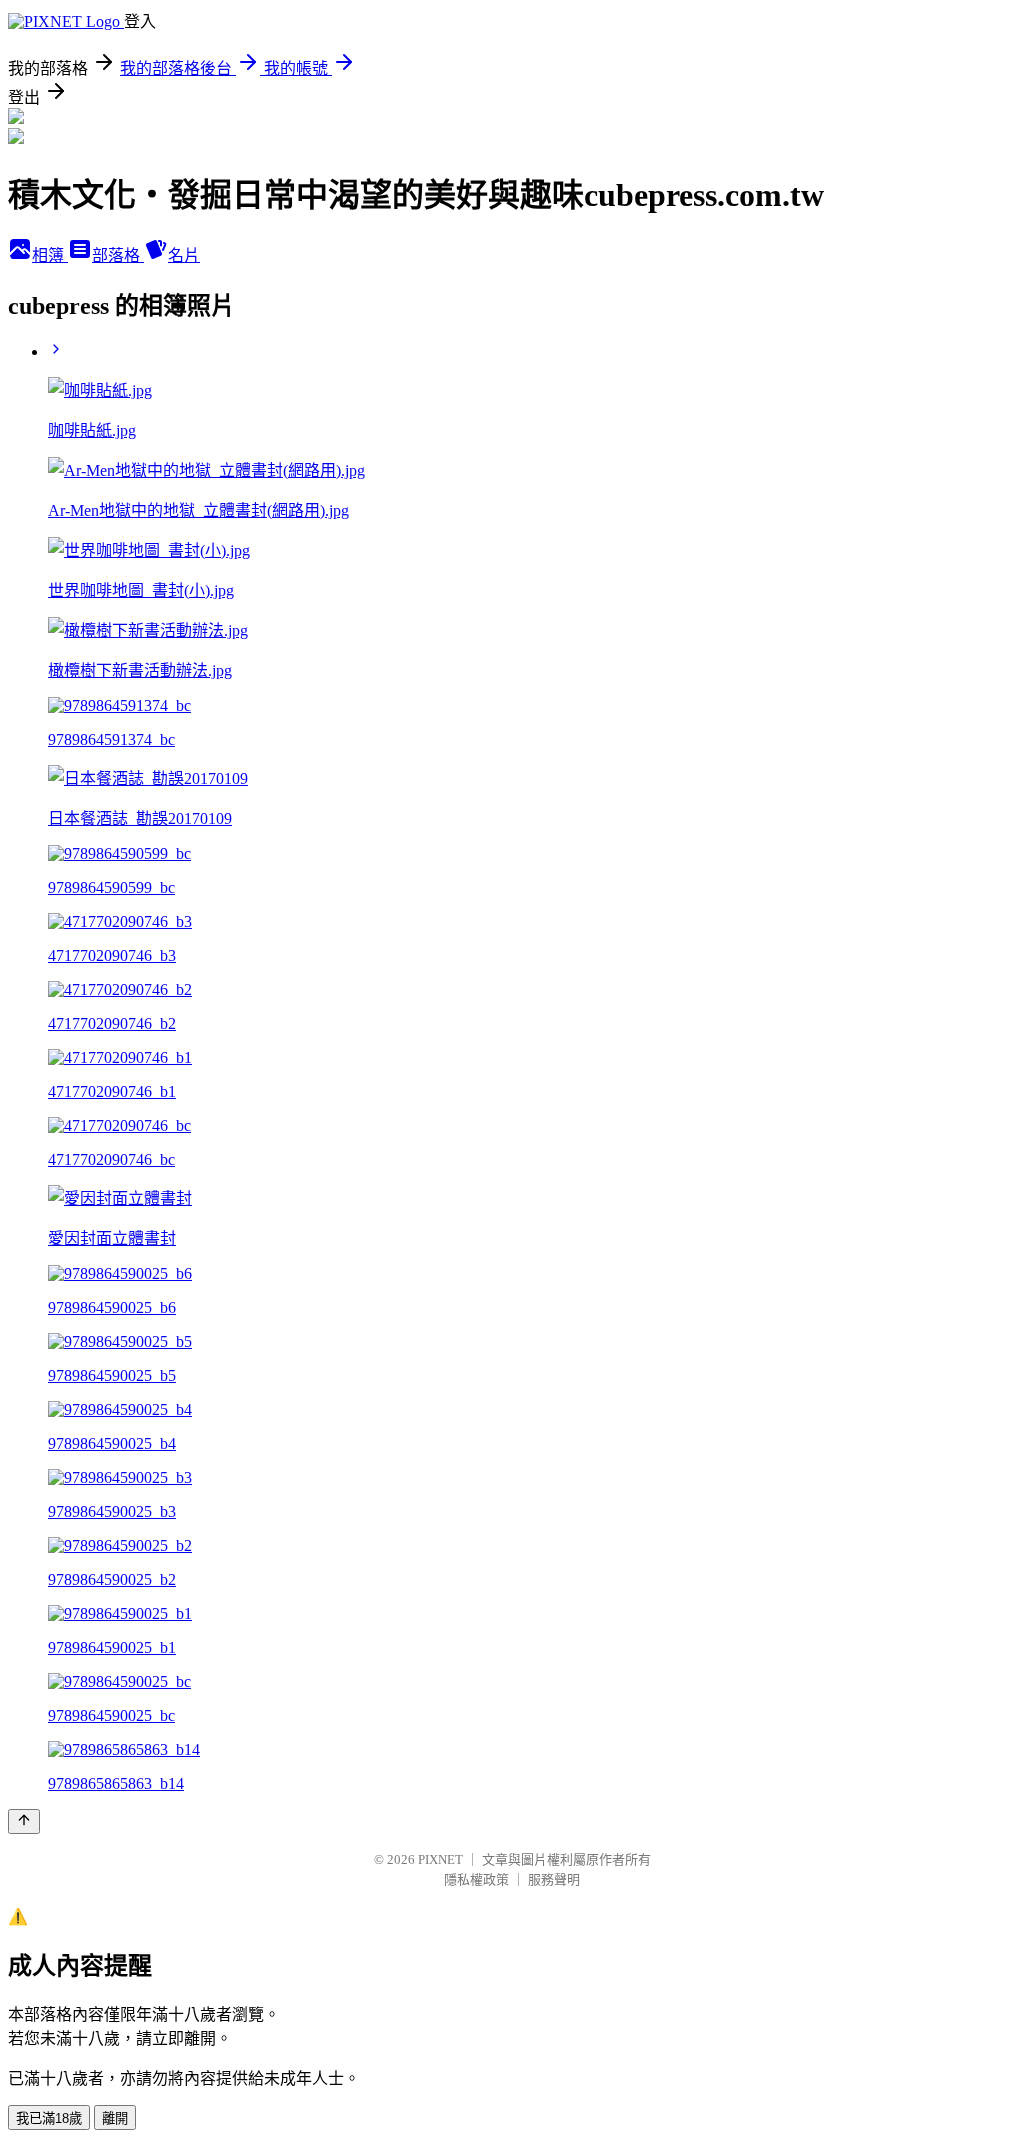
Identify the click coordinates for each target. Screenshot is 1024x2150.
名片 (184, 255)
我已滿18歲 (49, 2118)
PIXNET (440, 1859)
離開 (115, 2118)
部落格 (118, 255)
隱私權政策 (476, 1879)
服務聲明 (554, 1879)
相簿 (50, 255)
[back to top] (24, 1821)
